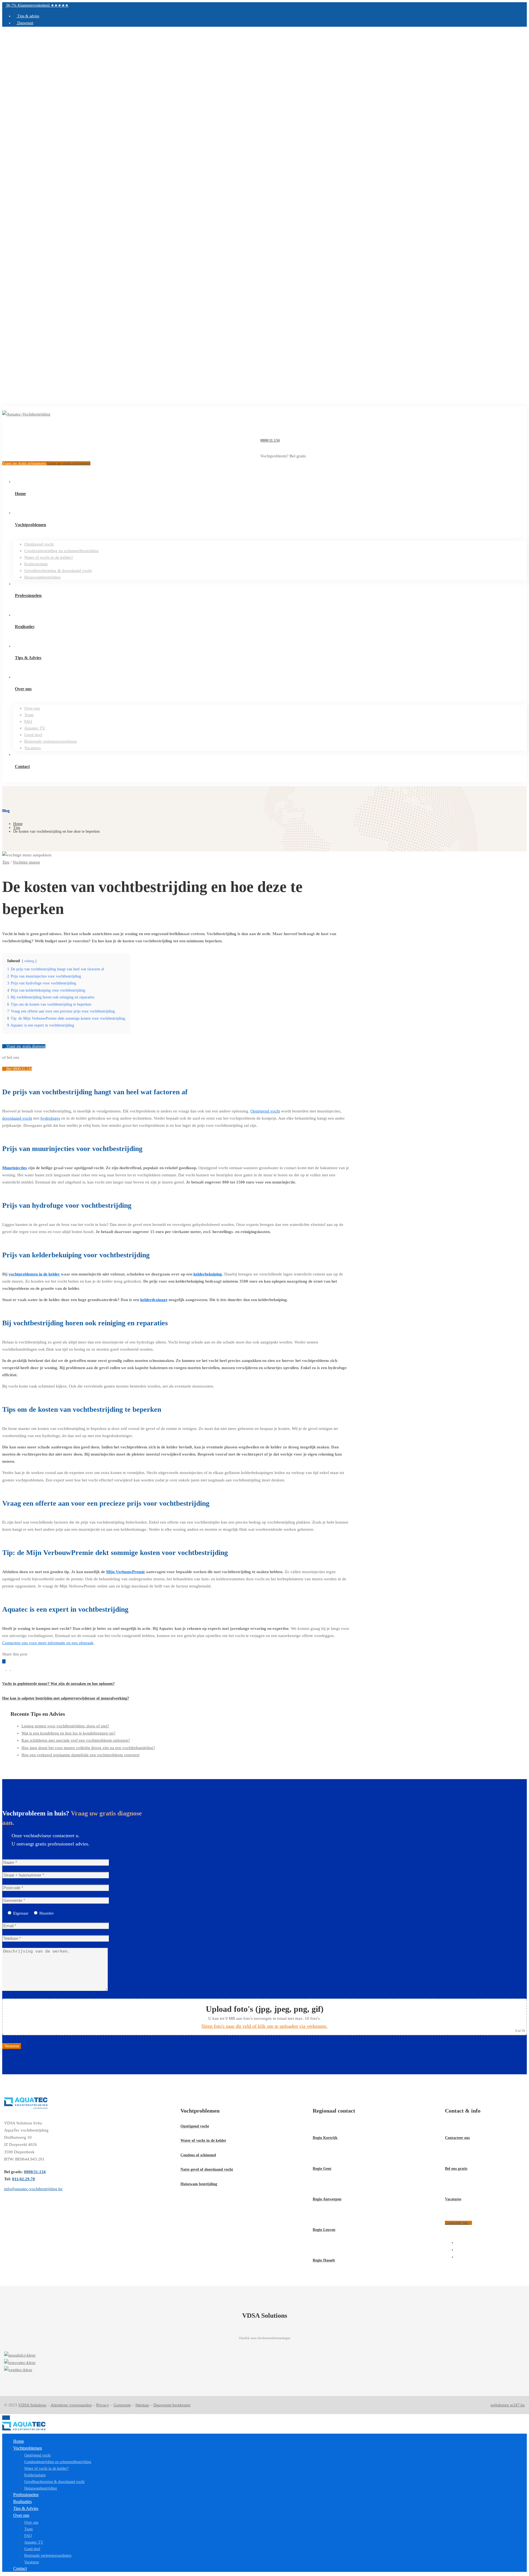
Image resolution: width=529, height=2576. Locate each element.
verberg (29, 961)
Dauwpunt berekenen (172, 2405)
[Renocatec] (264, 2363)
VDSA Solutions (32, 2405)
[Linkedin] (9, 1669)
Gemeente (122, 2405)
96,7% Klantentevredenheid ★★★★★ (37, 5)
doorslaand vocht (17, 1118)
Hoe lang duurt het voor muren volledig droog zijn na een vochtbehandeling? (88, 1748)
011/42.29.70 (24, 2179)
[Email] (13, 1669)
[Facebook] (4, 1669)
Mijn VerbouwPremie (125, 1572)
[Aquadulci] (264, 2355)
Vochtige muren (26, 862)
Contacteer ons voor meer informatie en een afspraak (48, 1643)
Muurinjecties (15, 1168)
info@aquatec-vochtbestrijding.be (33, 2189)
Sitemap (142, 2405)
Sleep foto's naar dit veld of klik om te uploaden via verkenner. (264, 2026)
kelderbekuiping (208, 1274)
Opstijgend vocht (265, 1111)
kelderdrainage (154, 1300)
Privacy (103, 2405)
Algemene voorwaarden (71, 2405)
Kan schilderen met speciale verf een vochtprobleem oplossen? (76, 1740)
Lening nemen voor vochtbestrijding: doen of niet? (65, 1726)
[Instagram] (458, 2250)
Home (18, 824)
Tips (17, 828)
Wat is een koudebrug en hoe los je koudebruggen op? (68, 1733)
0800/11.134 (270, 440)
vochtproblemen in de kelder (34, 1274)
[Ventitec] (264, 2370)
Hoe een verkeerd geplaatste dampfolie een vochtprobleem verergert (80, 1755)
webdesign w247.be (508, 2405)
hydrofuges (50, 1118)
